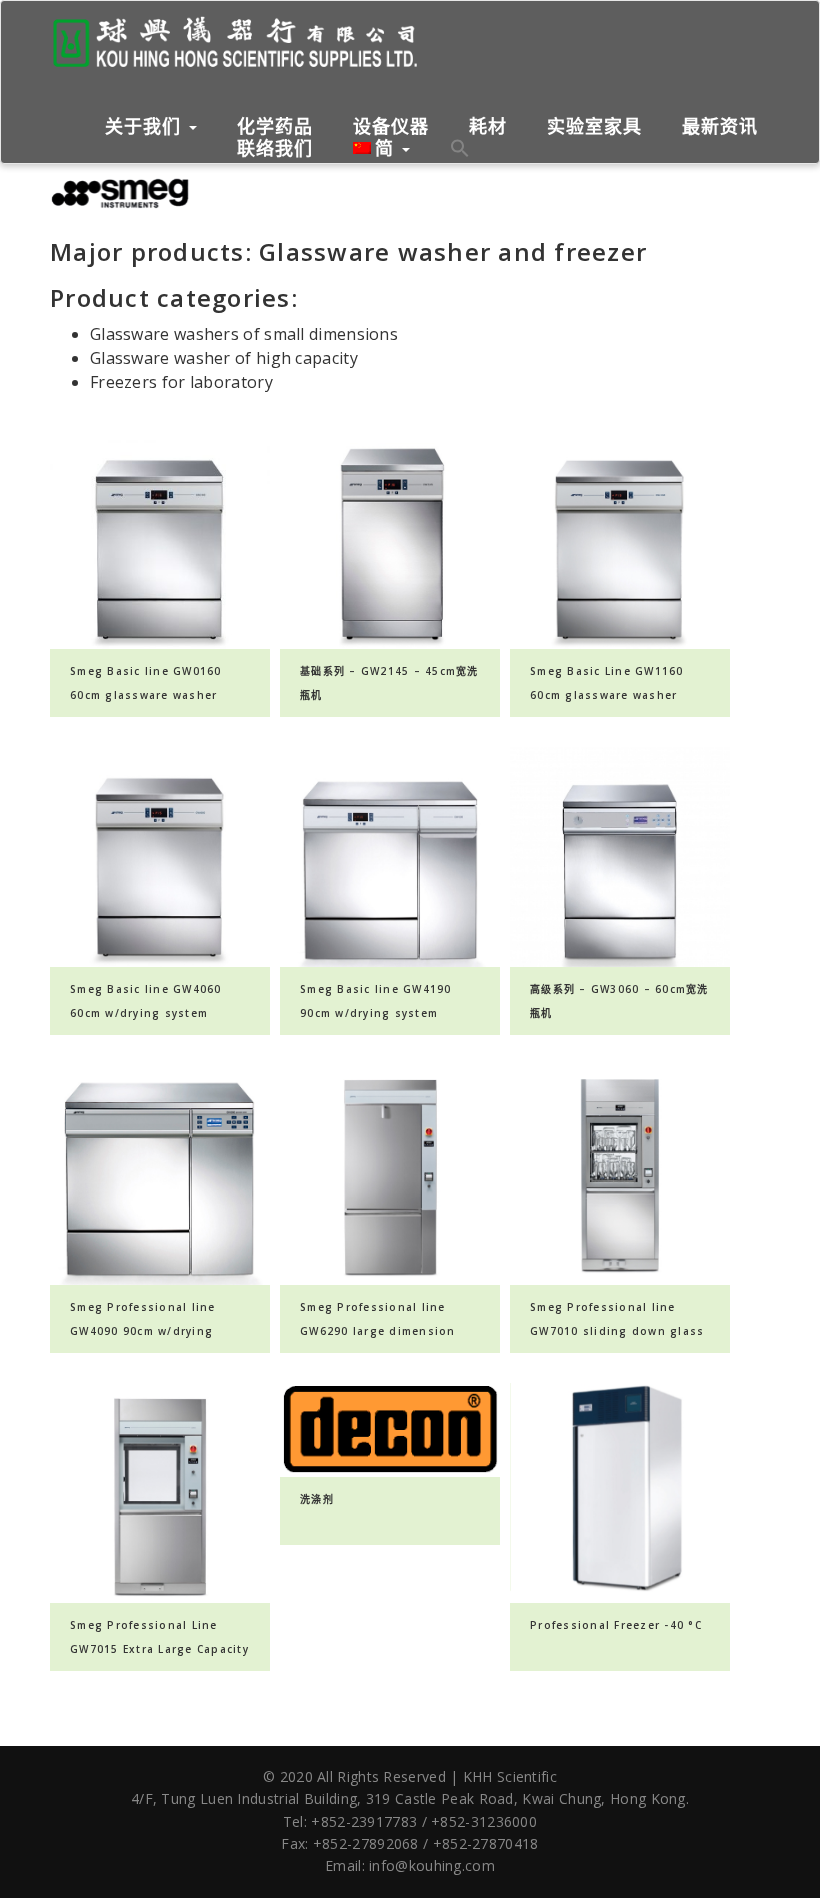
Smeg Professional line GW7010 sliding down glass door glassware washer (617, 1331)
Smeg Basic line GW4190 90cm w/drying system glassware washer (376, 1013)
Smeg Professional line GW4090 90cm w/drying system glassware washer (150, 1331)
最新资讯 (720, 127)
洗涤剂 (317, 1499)
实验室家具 (594, 127)
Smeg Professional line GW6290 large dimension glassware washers (378, 1331)
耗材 (488, 127)
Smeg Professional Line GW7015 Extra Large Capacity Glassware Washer (159, 1649)
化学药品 (275, 127)
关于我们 (146, 126)
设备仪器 (391, 127)
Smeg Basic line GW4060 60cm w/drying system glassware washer (146, 1013)
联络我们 (275, 149)
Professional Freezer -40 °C (616, 1625)
